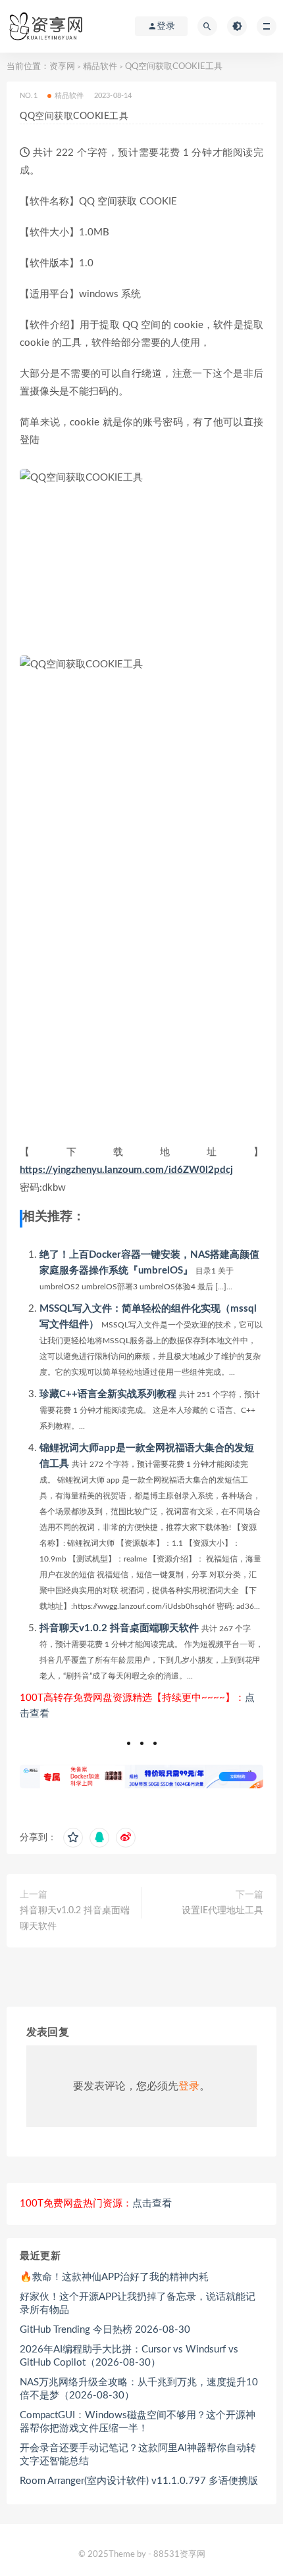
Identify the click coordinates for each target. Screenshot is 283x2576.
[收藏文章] (73, 1838)
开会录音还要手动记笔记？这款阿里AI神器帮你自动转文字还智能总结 (138, 2455)
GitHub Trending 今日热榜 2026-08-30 (105, 2330)
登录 (189, 2086)
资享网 (62, 67)
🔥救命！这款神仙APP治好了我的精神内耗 (114, 2277)
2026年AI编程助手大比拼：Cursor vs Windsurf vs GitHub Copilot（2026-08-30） (129, 2356)
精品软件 (100, 67)
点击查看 (152, 2204)
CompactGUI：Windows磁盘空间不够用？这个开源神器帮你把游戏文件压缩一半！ (138, 2422)
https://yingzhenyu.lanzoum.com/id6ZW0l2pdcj (126, 1170)
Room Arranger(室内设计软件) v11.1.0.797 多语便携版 (139, 2481)
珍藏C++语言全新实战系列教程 (108, 1394)
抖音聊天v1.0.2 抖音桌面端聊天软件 (119, 1628)
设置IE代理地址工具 (222, 1911)
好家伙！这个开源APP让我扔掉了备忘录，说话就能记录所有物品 (138, 2303)
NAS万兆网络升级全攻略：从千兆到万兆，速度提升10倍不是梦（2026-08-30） (139, 2389)
